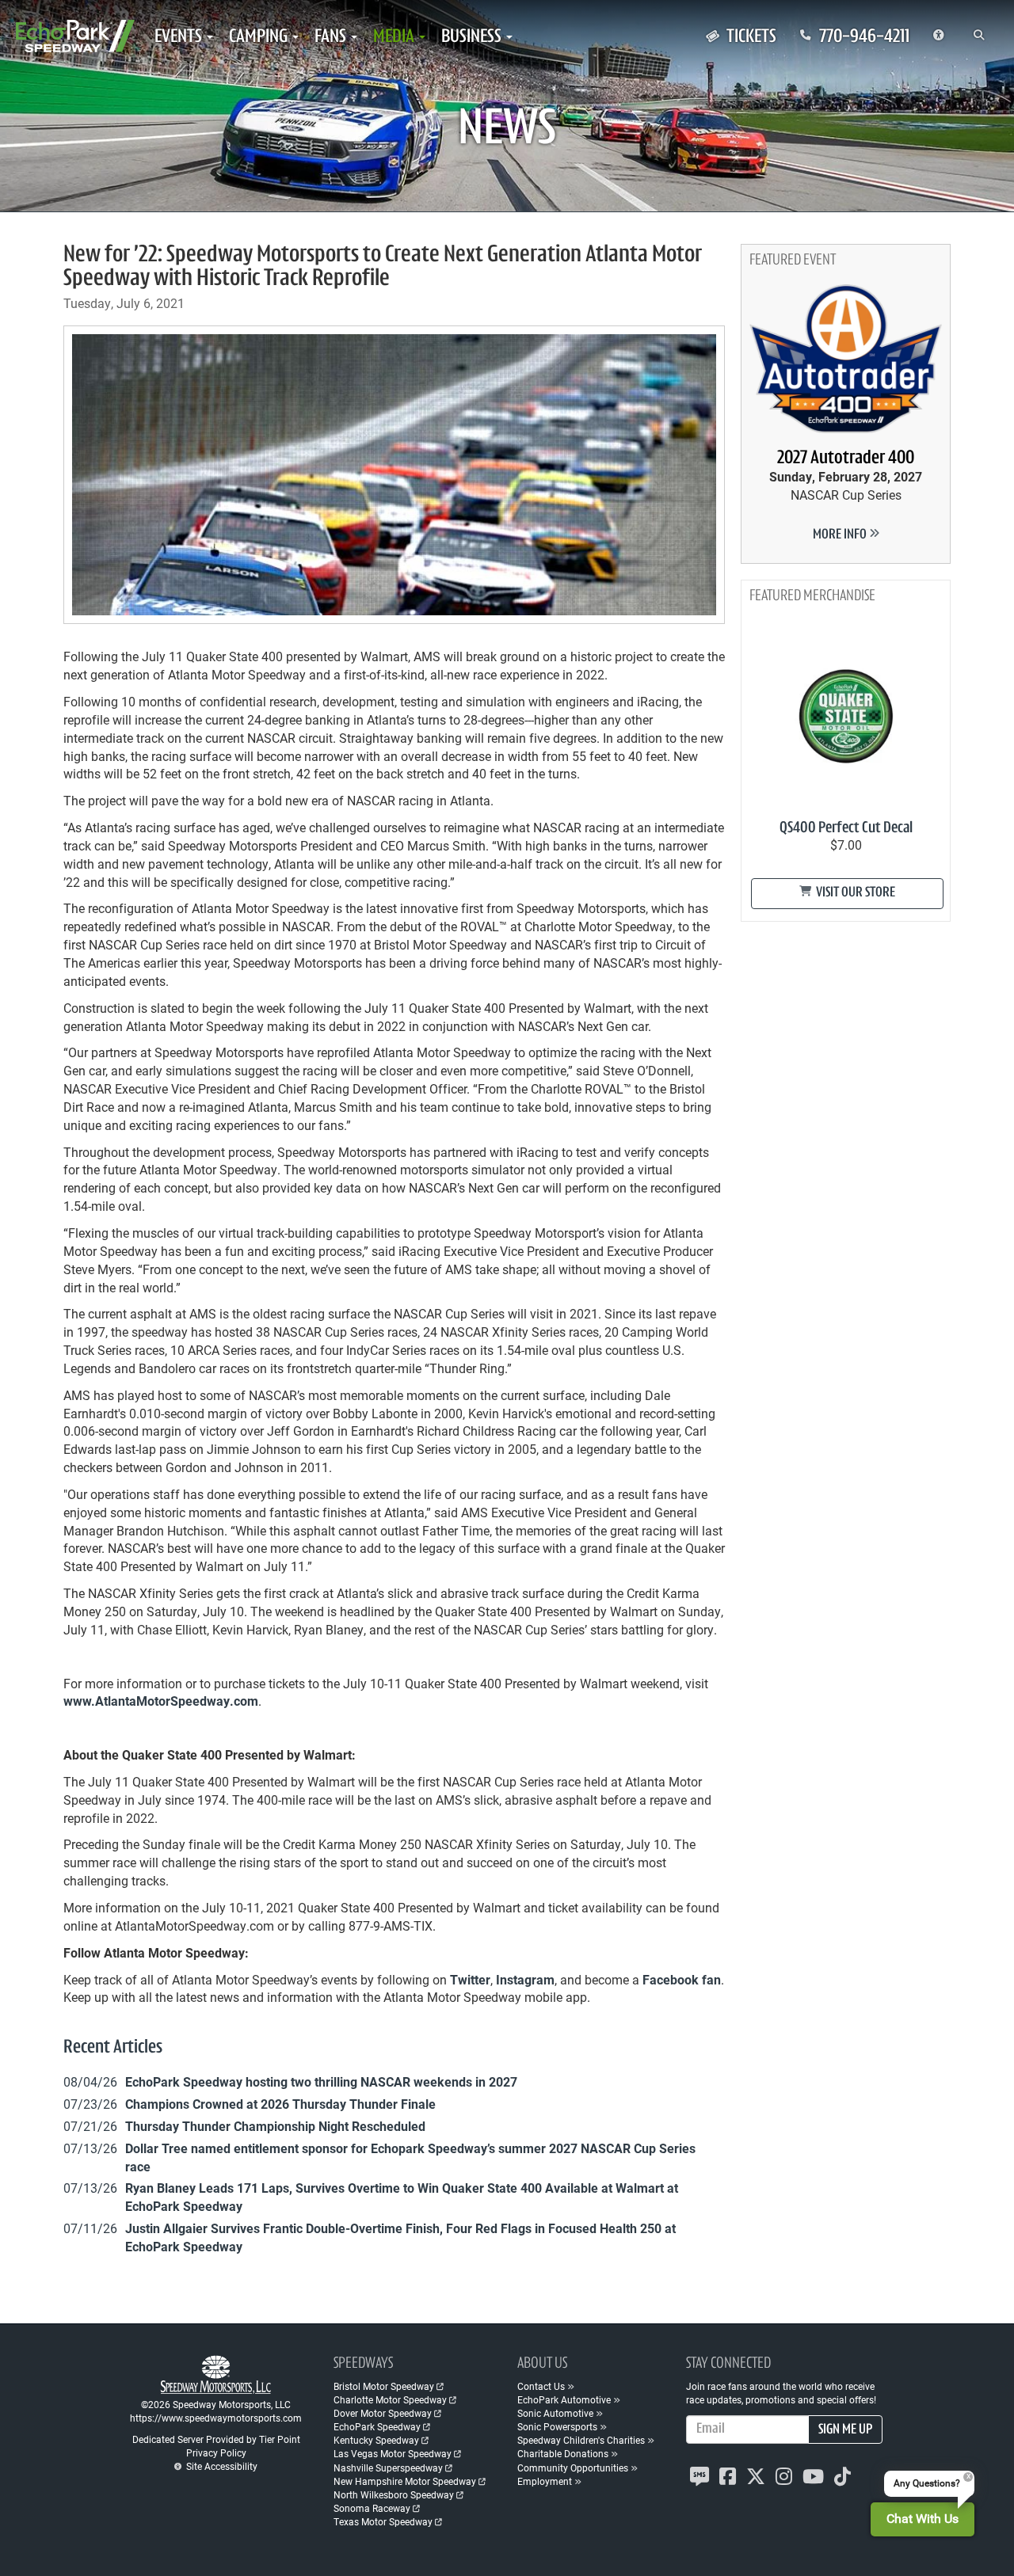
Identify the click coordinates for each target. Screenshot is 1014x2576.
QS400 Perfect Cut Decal (846, 828)
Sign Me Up (845, 2430)
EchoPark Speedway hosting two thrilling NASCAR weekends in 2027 (321, 2081)
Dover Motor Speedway (383, 2413)
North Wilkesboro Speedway (394, 2494)
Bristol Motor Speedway (384, 2386)
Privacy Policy (216, 2452)
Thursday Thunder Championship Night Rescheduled (275, 2126)
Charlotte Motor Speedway (390, 2399)
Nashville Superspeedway (388, 2468)
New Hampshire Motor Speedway (405, 2481)
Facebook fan (682, 1979)
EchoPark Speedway (377, 2426)
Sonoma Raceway (372, 2508)
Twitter (470, 1979)
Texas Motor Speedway (383, 2521)
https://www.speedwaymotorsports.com (216, 2418)
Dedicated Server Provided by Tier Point (216, 2439)
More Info (841, 535)
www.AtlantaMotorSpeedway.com (161, 1701)
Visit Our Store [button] (854, 893)
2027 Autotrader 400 (846, 459)
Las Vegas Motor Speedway (393, 2453)
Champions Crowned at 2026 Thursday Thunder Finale (280, 2104)
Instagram (525, 1979)
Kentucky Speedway (376, 2440)
